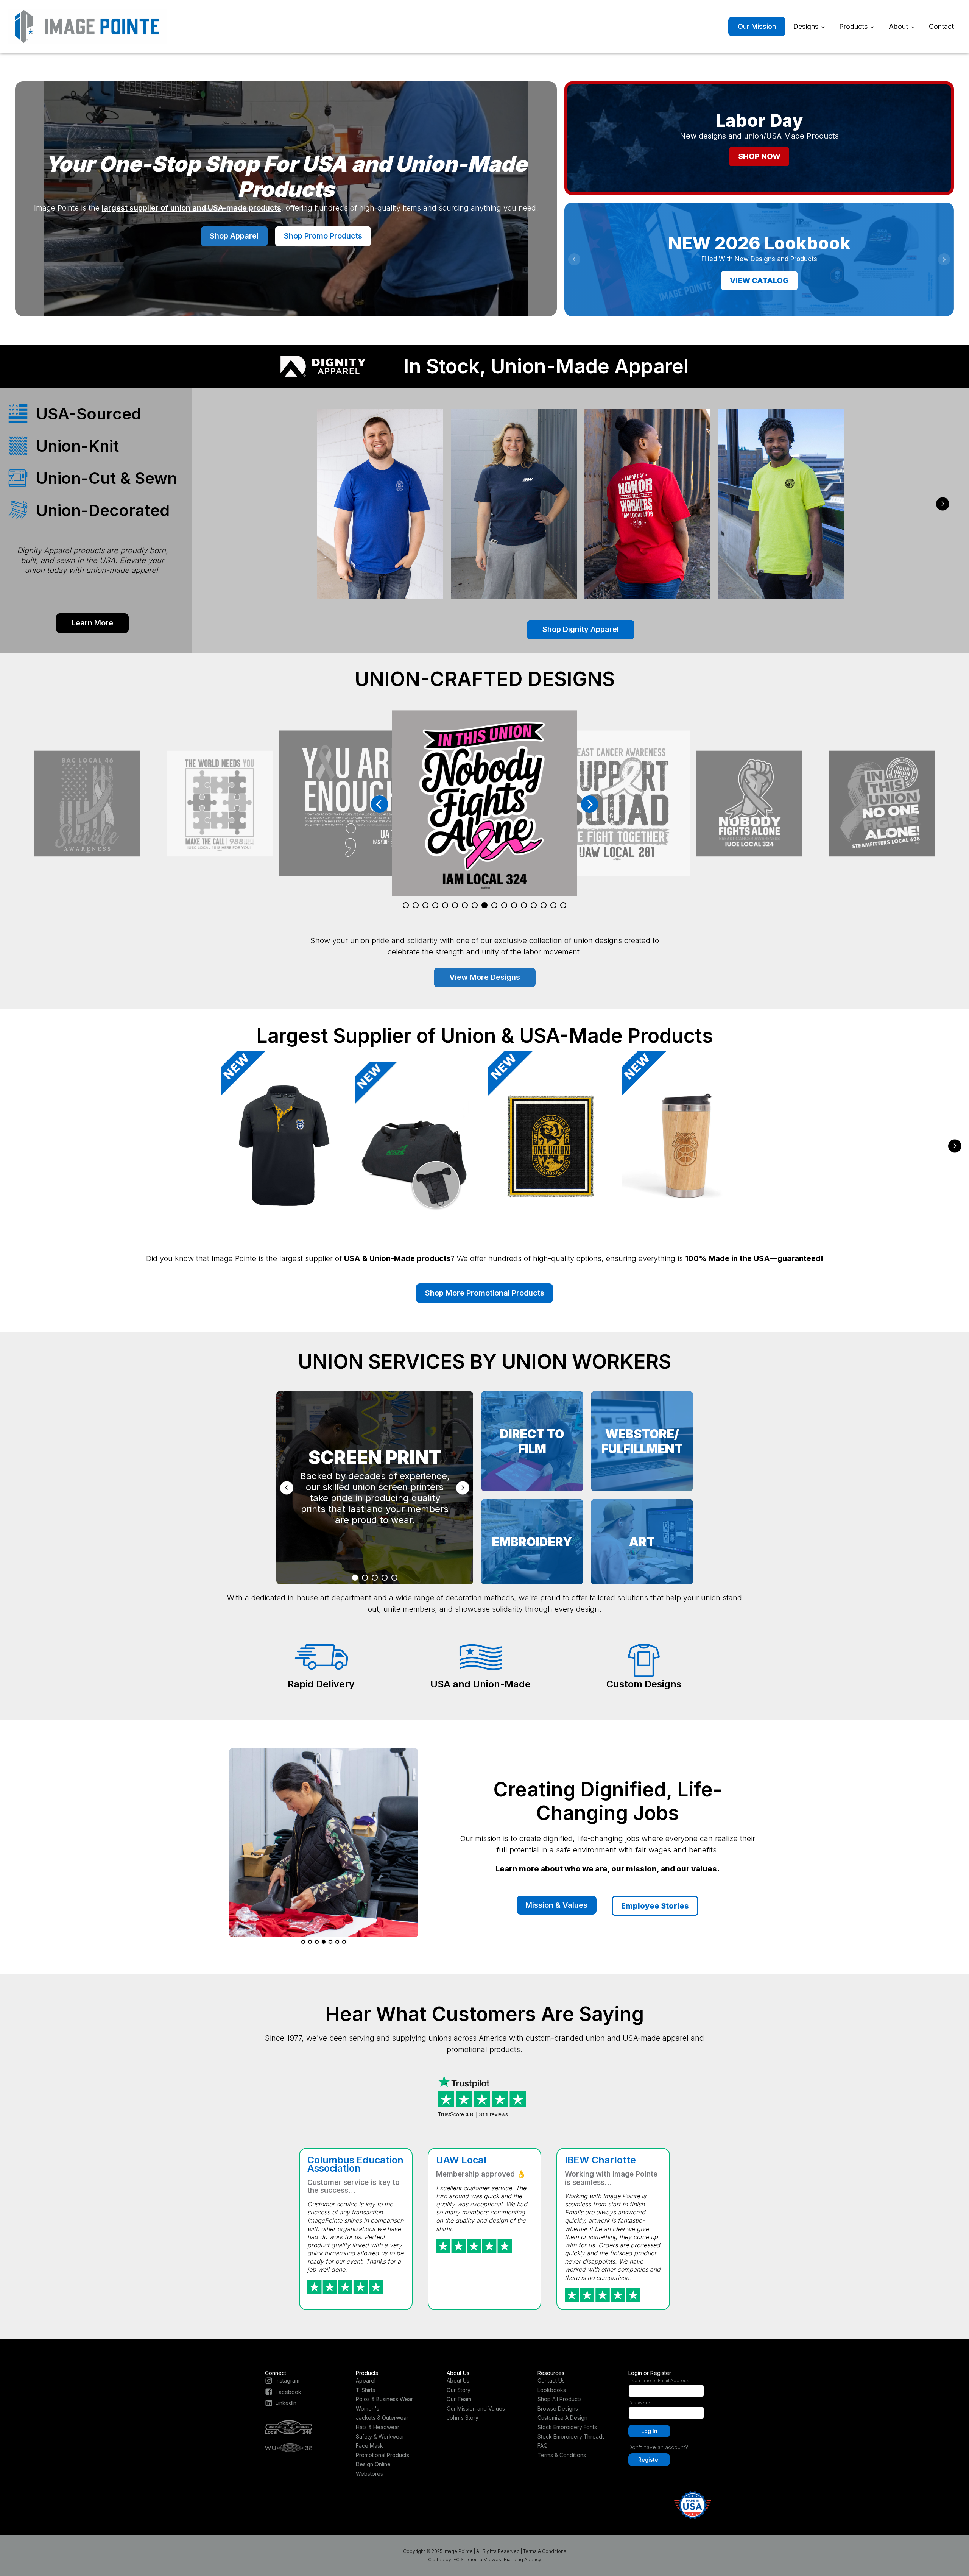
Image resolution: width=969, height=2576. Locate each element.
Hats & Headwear (378, 2427)
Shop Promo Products (323, 236)
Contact (941, 26)
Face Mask (369, 2446)
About (898, 26)
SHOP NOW (759, 156)
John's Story (463, 2418)
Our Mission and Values (476, 2408)
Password (639, 2403)
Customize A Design (562, 2418)
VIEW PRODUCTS (759, 283)
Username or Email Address (659, 2380)
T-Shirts (365, 2390)
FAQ (543, 2446)
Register (649, 2460)
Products (853, 26)
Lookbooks (552, 2390)
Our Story (459, 2390)
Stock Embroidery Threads (571, 2436)
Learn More (92, 623)
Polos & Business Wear (384, 2399)
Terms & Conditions (562, 2455)
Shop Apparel (234, 236)
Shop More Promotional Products (485, 1293)
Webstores (369, 2474)
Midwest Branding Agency (512, 2560)
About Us (458, 2380)
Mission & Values (556, 1905)
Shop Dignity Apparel (581, 629)
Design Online (373, 2464)
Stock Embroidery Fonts (567, 2427)
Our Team (459, 2399)
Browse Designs (558, 2408)
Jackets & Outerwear (382, 2418)
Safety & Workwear (380, 2436)
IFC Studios (465, 2560)
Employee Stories (655, 1906)
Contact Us (551, 2380)
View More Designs (485, 977)
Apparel (366, 2380)
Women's (368, 2408)
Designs (806, 26)
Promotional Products (382, 2455)
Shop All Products (560, 2399)
